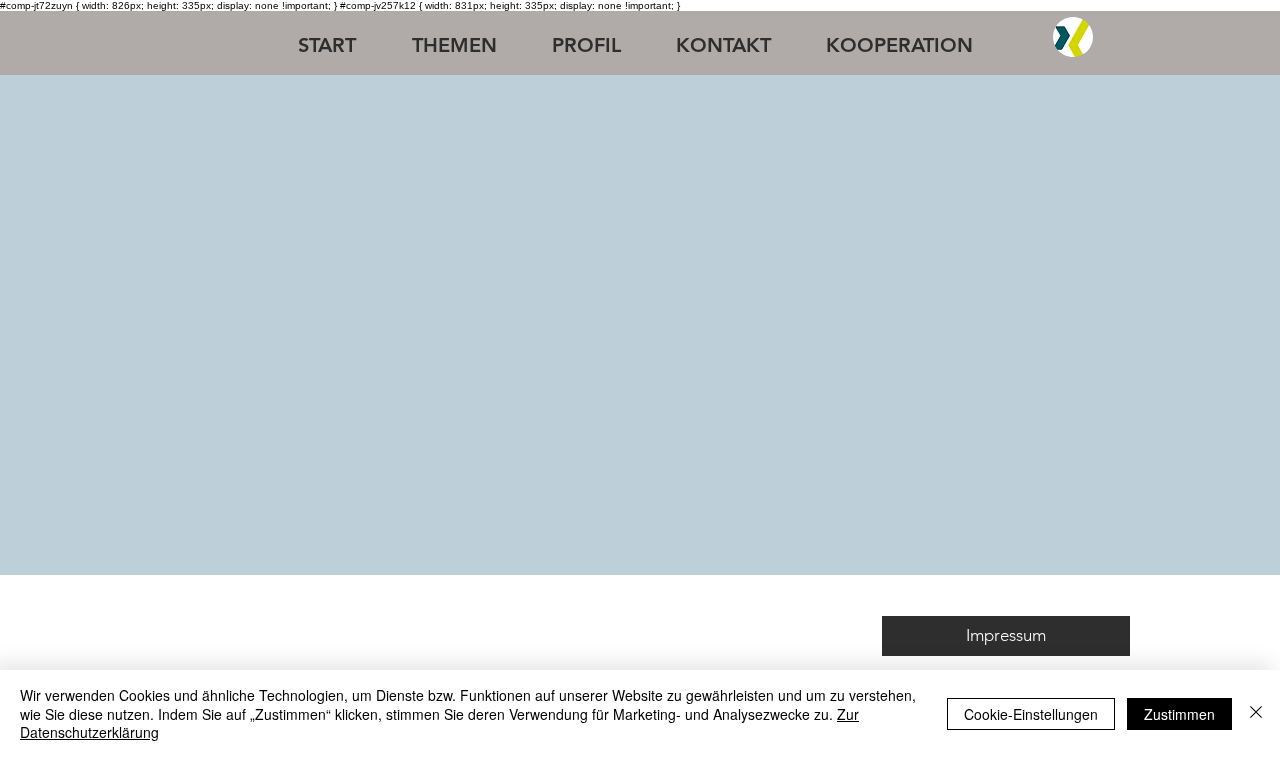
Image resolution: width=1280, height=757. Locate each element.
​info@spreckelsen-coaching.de (590, 638)
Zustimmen (1179, 714)
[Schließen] (1256, 713)
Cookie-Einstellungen (1031, 714)
